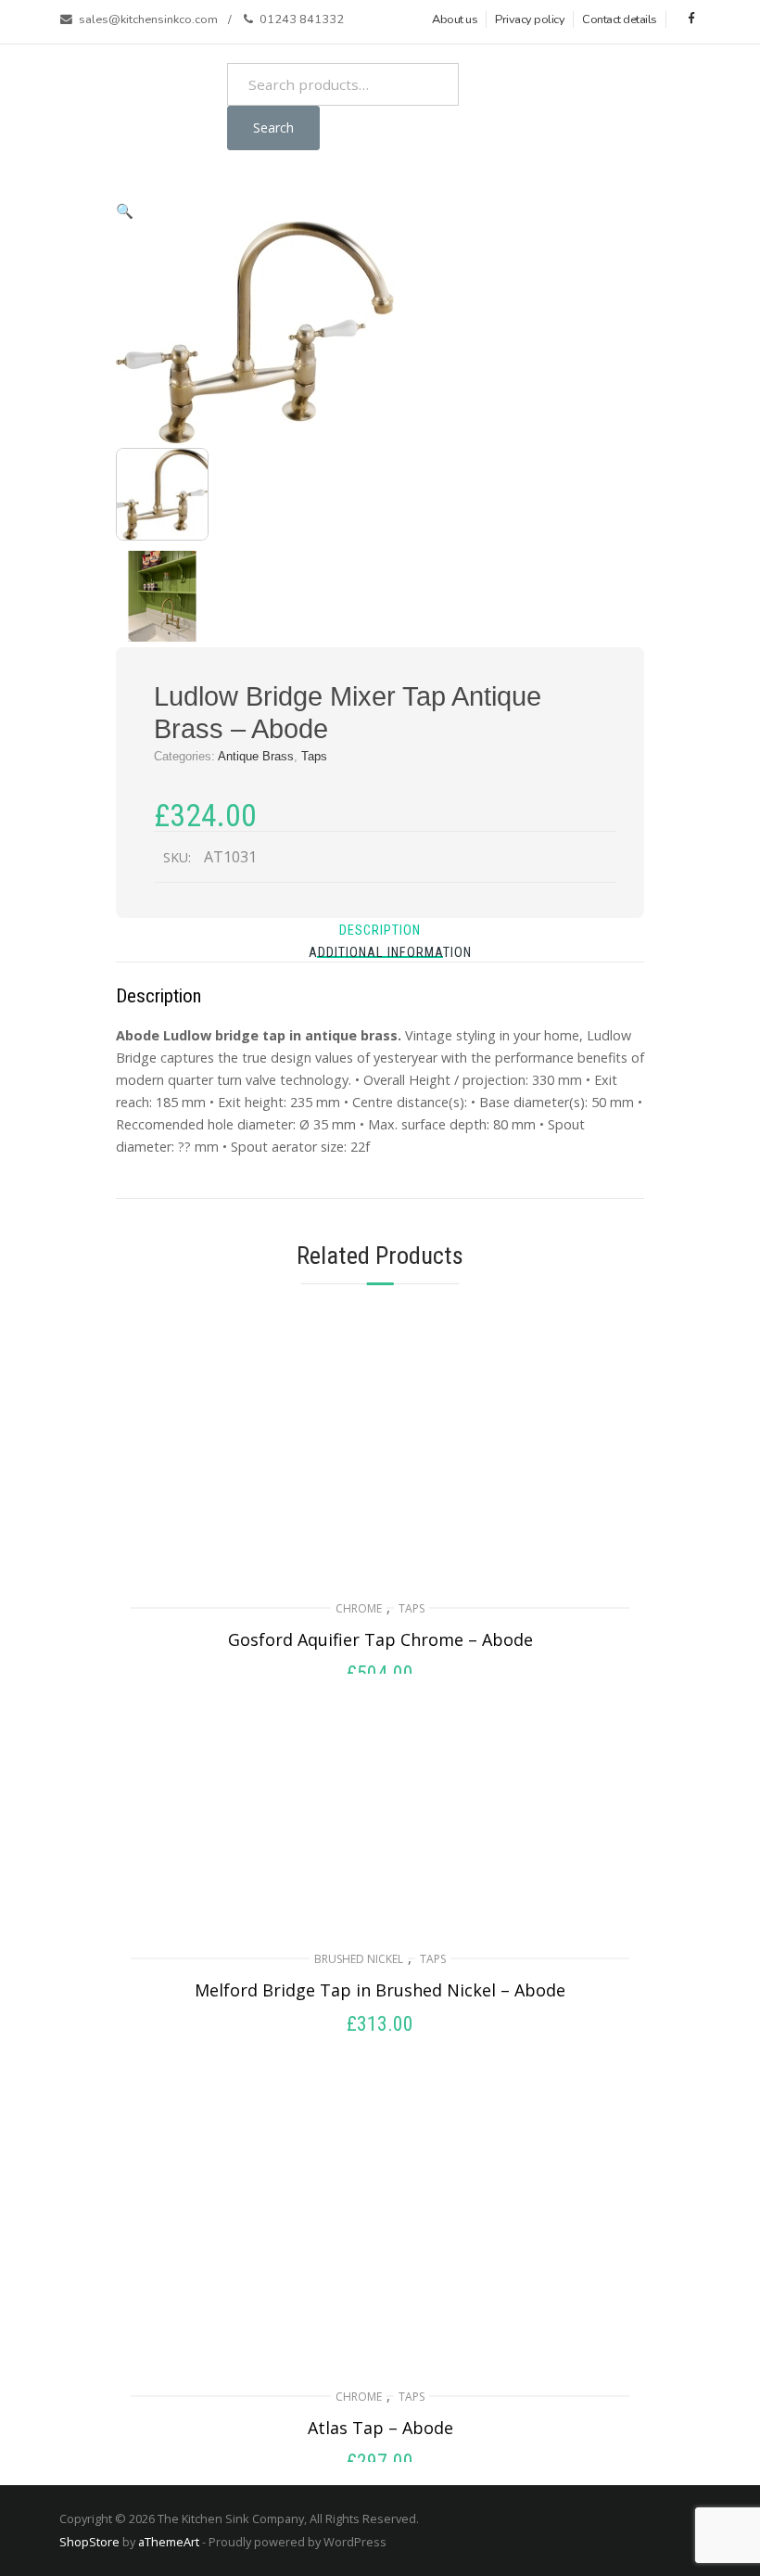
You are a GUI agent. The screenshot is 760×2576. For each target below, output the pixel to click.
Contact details (620, 19)
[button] (125, 210)
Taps (412, 1608)
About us (455, 19)
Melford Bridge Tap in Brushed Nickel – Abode (380, 1990)
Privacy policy (530, 19)
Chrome (359, 1608)
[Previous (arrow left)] (32, 1288)
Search (273, 128)
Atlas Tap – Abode (380, 2428)
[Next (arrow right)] (728, 1288)
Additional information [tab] (390, 953)
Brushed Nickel (359, 1959)
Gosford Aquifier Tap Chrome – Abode (380, 1639)
